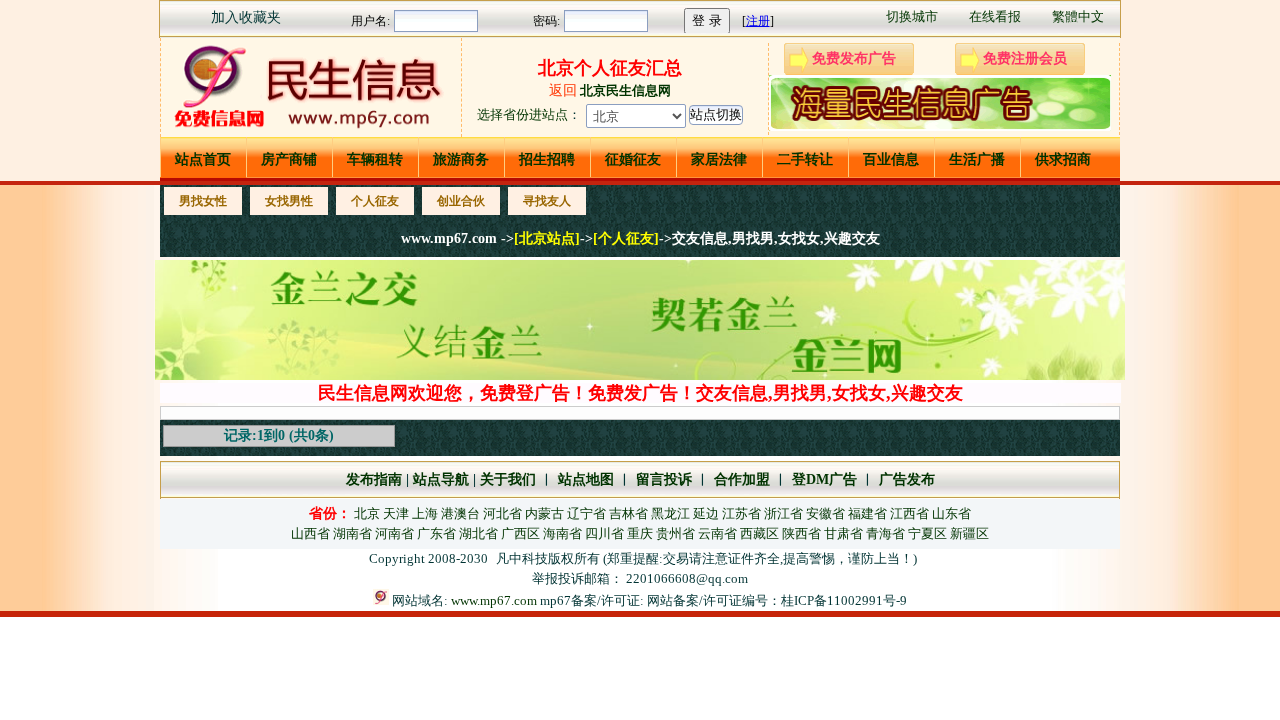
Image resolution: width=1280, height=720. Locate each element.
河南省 (394, 533)
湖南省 (352, 533)
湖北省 (478, 533)
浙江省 (783, 513)
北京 (367, 513)
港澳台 (460, 513)
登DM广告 (824, 479)
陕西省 (801, 533)
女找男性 (289, 201)
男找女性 (203, 201)
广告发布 (907, 479)
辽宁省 (586, 513)
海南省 (562, 533)
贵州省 (675, 533)
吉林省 (628, 513)
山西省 (310, 533)
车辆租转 (375, 159)
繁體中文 (1078, 16)
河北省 (502, 513)
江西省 (909, 513)
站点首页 (203, 159)
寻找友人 (547, 201)
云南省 (717, 533)
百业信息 (891, 159)
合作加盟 (742, 479)
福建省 (867, 513)
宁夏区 (927, 533)
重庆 (640, 533)
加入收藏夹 (246, 17)
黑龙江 (670, 513)
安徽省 (825, 513)
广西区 (520, 533)
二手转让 (805, 159)
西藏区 (759, 533)
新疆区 (969, 533)
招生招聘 (547, 159)
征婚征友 (633, 159)
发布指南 (374, 479)
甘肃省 (843, 533)
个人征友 (375, 201)
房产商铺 (289, 159)
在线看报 (995, 16)
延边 (706, 513)
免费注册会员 (1025, 58)
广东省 (436, 533)
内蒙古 (544, 513)
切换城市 (912, 16)
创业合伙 (461, 201)
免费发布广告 (854, 58)
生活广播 (977, 159)
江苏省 (741, 513)
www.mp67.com (494, 600)
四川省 (604, 533)
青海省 (885, 533)
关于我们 (508, 479)
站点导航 (441, 479)
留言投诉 (664, 479)
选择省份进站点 (522, 114)
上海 (425, 513)
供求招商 (1063, 159)
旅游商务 (461, 159)
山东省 (951, 513)
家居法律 (719, 159)
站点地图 (584, 479)
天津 (396, 513)
